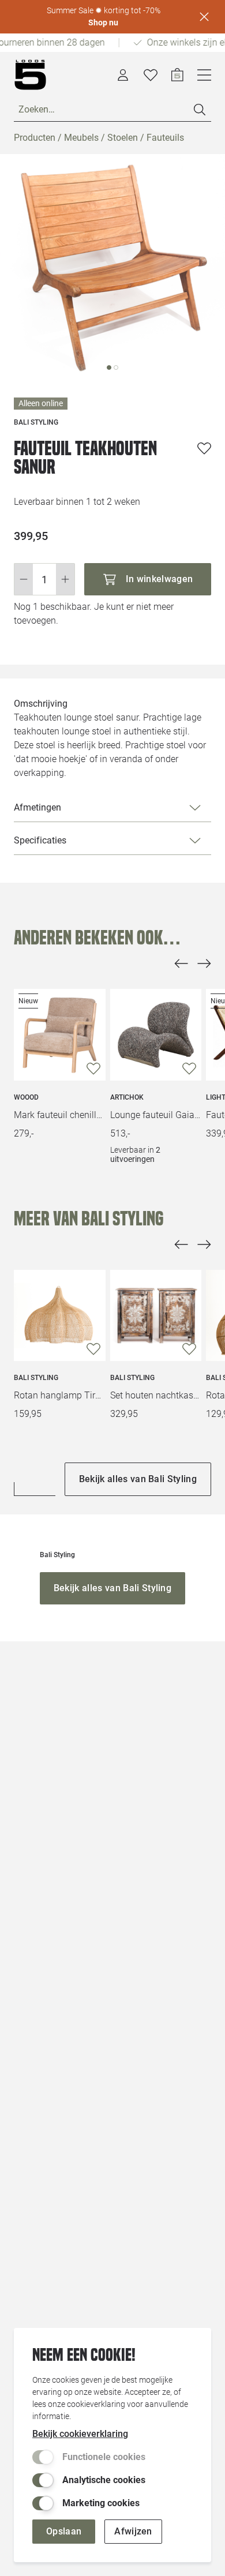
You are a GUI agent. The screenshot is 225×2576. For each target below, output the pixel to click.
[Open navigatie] (204, 75)
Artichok (127, 1097)
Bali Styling (36, 1378)
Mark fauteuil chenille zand (60, 1115)
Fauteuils (165, 138)
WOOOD (26, 1097)
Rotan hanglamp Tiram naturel (60, 1395)
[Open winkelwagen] (177, 75)
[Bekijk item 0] (109, 368)
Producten (35, 138)
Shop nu (103, 23)
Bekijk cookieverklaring (80, 2434)
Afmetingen (37, 807)
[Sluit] (204, 17)
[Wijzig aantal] (44, 579)
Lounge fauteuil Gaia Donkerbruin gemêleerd (156, 1115)
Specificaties (40, 840)
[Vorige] (181, 963)
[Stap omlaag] (23, 579)
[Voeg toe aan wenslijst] (204, 448)
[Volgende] (204, 963)
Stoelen (123, 138)
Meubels (81, 138)
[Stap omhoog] (65, 579)
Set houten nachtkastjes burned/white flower (156, 1395)
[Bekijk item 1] (116, 368)
